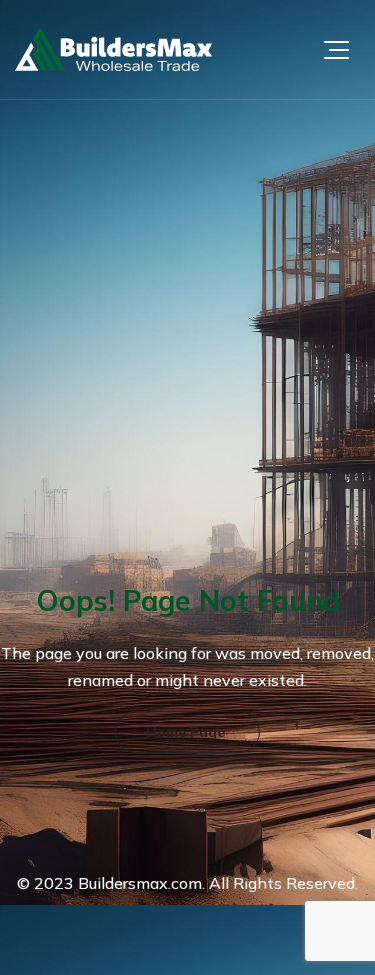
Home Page (185, 732)
